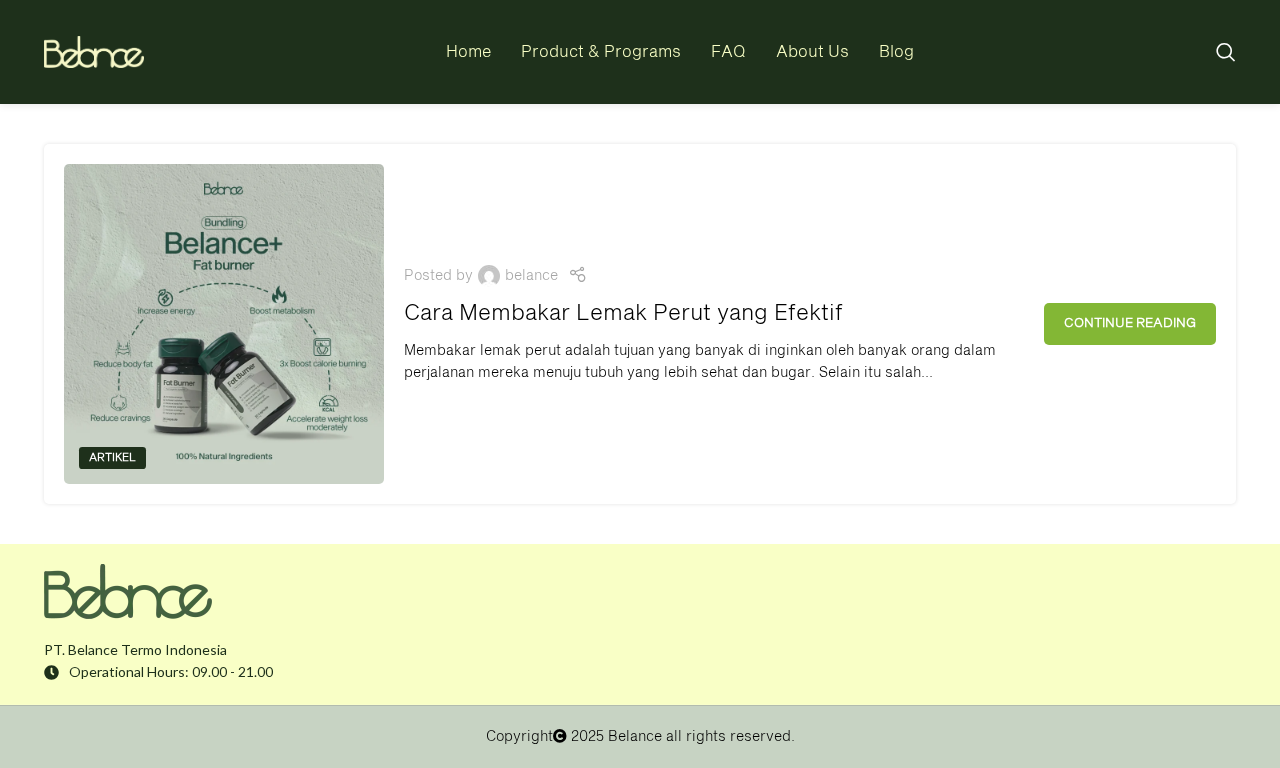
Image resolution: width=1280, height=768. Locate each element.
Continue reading (1130, 323)
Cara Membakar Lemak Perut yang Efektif (623, 314)
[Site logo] (94, 52)
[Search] (1226, 52)
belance (531, 276)
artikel (112, 457)
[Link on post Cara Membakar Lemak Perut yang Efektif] (224, 324)
